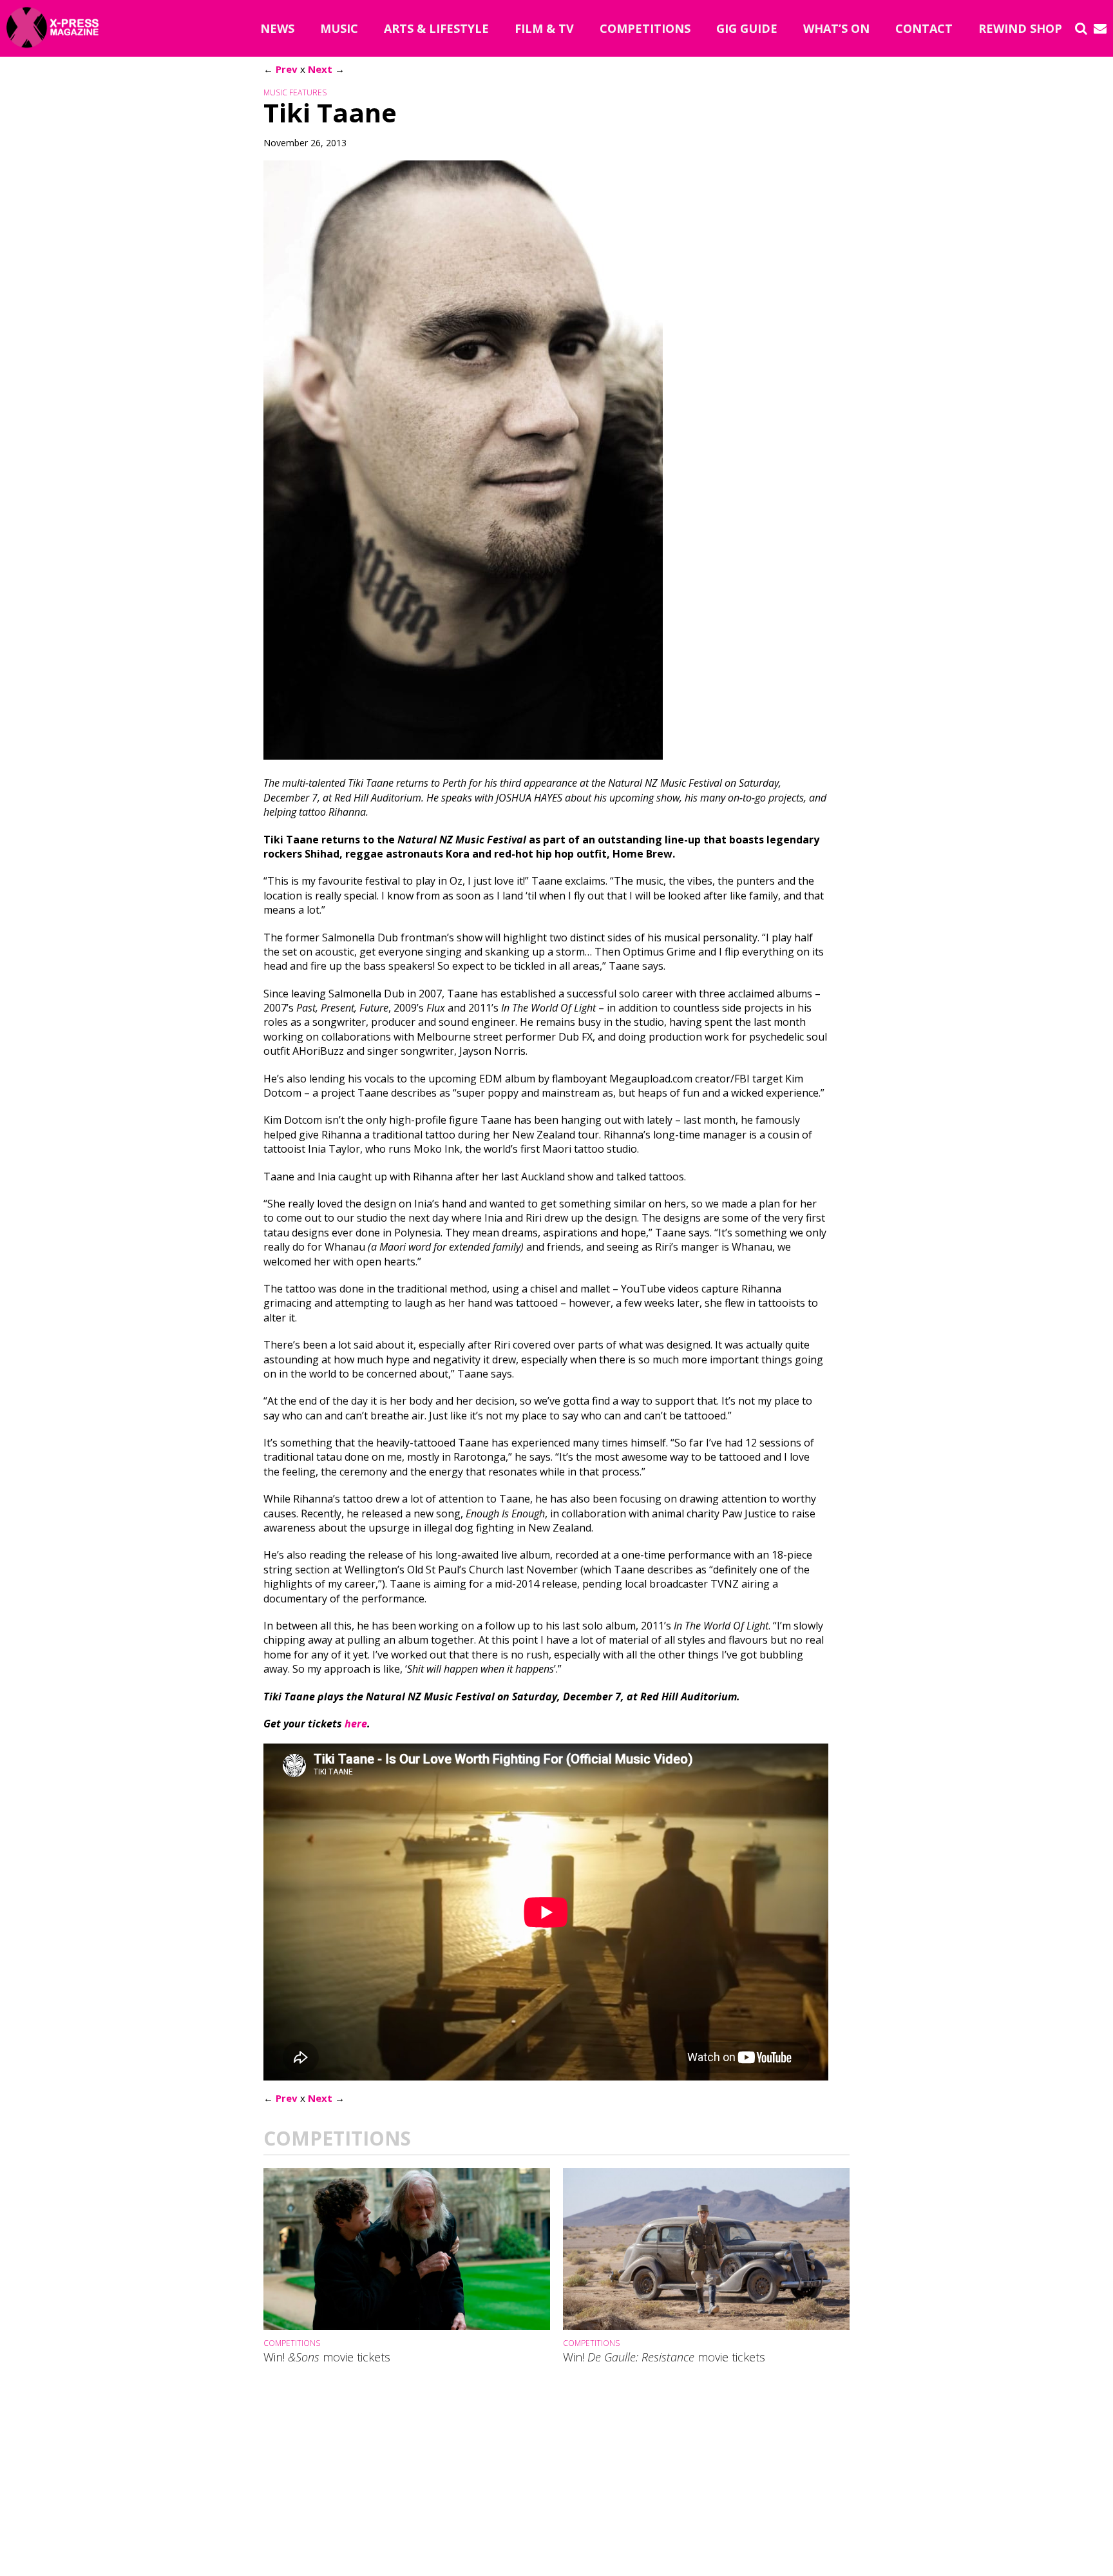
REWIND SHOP (1020, 28)
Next (320, 69)
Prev (287, 69)
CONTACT (924, 28)
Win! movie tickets (327, 2358)
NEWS (277, 28)
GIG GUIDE (747, 28)
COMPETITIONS (645, 28)
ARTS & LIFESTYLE (436, 28)
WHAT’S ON (836, 28)
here (356, 1724)
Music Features (295, 92)
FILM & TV (544, 28)
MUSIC (339, 28)
